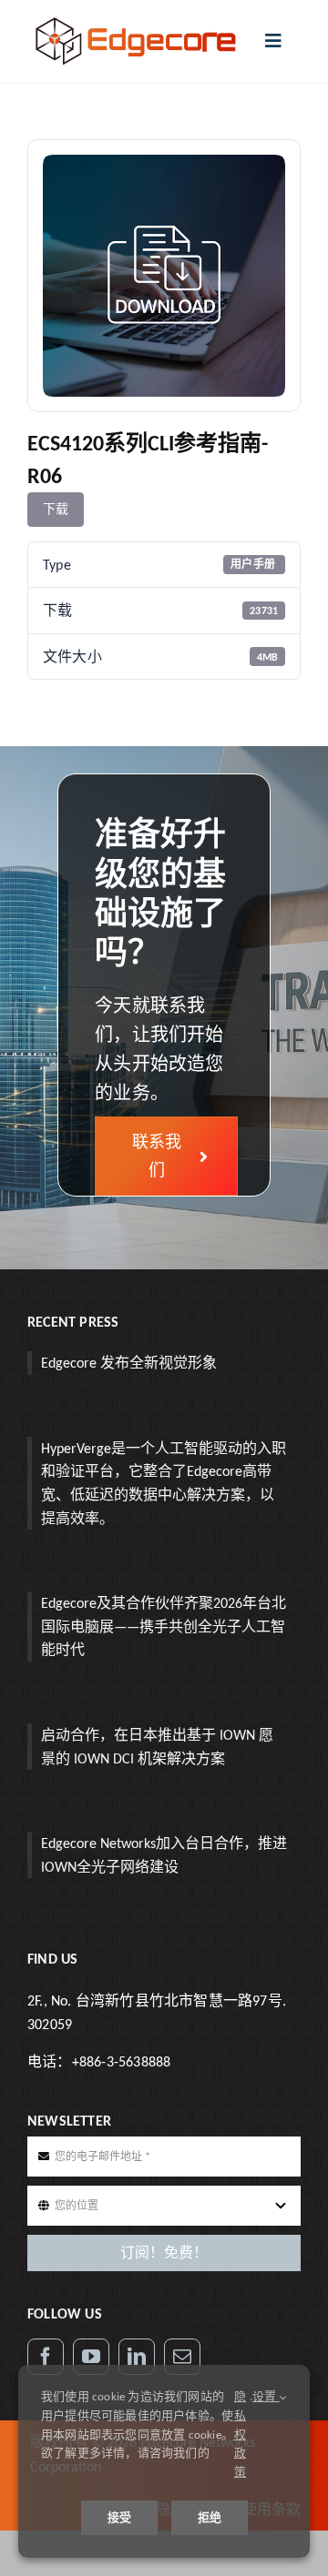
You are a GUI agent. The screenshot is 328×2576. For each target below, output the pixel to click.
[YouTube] (91, 2357)
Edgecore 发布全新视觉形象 (129, 1363)
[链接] (137, 2357)
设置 (266, 2396)
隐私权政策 (240, 2434)
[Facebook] (46, 2357)
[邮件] (182, 2357)
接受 (119, 2517)
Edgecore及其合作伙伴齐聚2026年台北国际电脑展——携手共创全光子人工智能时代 (164, 1626)
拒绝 (210, 2517)
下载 (56, 509)
